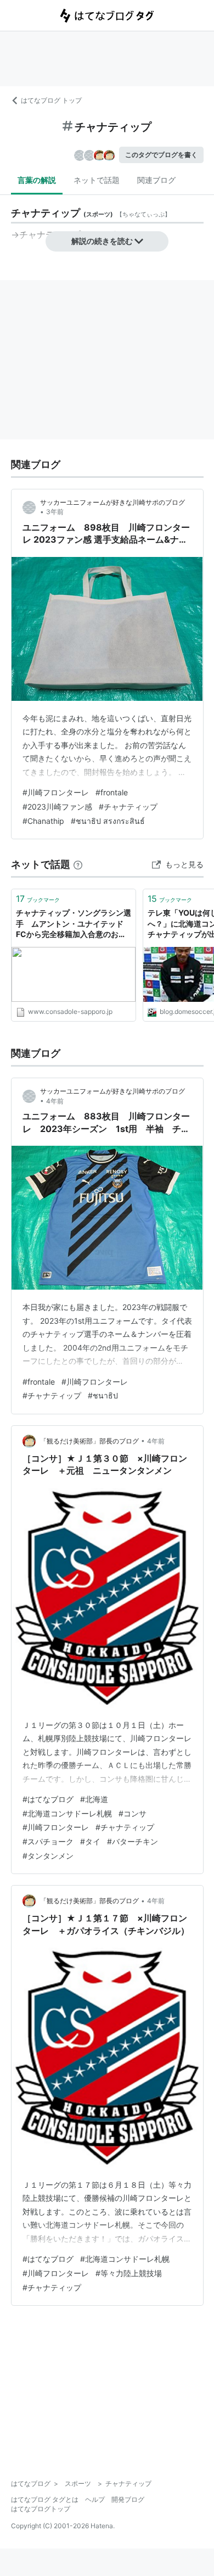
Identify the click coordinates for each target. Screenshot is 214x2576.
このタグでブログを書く (161, 155)
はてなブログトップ (41, 2509)
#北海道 (94, 1799)
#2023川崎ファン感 (57, 807)
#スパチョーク (48, 1841)
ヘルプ (95, 2499)
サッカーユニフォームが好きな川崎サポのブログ (112, 502)
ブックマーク (38, 899)
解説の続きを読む (102, 241)
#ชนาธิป (103, 1395)
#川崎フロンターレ (56, 792)
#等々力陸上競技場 (129, 2273)
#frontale (112, 792)
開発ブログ (128, 2499)
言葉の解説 (37, 180)
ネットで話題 (97, 180)
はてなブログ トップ (51, 100)
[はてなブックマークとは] (78, 864)
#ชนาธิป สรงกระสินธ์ (108, 821)
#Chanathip (43, 821)
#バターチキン (133, 1841)
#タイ (90, 1841)
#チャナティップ (128, 807)
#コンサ (133, 1813)
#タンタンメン (48, 1856)
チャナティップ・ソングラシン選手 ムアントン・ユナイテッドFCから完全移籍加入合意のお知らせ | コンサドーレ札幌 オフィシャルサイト (74, 924)
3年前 (55, 512)
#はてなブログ (48, 1799)
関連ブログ (156, 180)
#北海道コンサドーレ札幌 (67, 1813)
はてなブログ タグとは (45, 2499)
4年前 (55, 1101)
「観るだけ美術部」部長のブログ (89, 1441)
